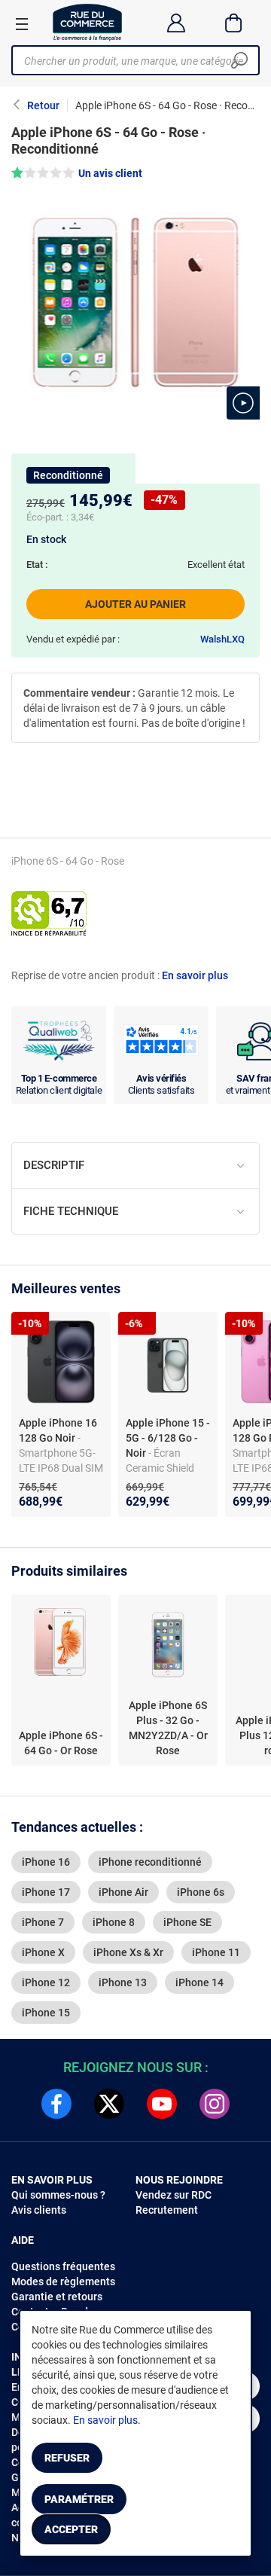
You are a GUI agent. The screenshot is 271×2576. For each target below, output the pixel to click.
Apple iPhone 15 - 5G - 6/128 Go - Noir (168, 1438)
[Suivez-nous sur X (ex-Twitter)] (109, 2104)
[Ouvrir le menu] (22, 23)
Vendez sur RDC (174, 2195)
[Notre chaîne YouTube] (162, 2104)
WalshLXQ (222, 639)
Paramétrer (79, 2499)
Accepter (71, 2529)
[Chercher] (239, 60)
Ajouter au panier (135, 604)
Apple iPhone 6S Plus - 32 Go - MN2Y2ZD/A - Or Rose (168, 1728)
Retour (43, 105)
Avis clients (39, 2210)
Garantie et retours (57, 2297)
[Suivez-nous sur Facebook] (56, 2104)
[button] (243, 403)
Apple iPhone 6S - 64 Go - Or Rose (61, 1743)
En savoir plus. (107, 2420)
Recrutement (167, 2210)
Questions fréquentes (63, 2266)
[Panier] (234, 23)
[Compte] (176, 23)
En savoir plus (195, 975)
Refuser (67, 2458)
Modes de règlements (63, 2281)
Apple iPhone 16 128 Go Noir (58, 1430)
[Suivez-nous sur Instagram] (215, 2104)
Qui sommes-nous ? (58, 2195)
